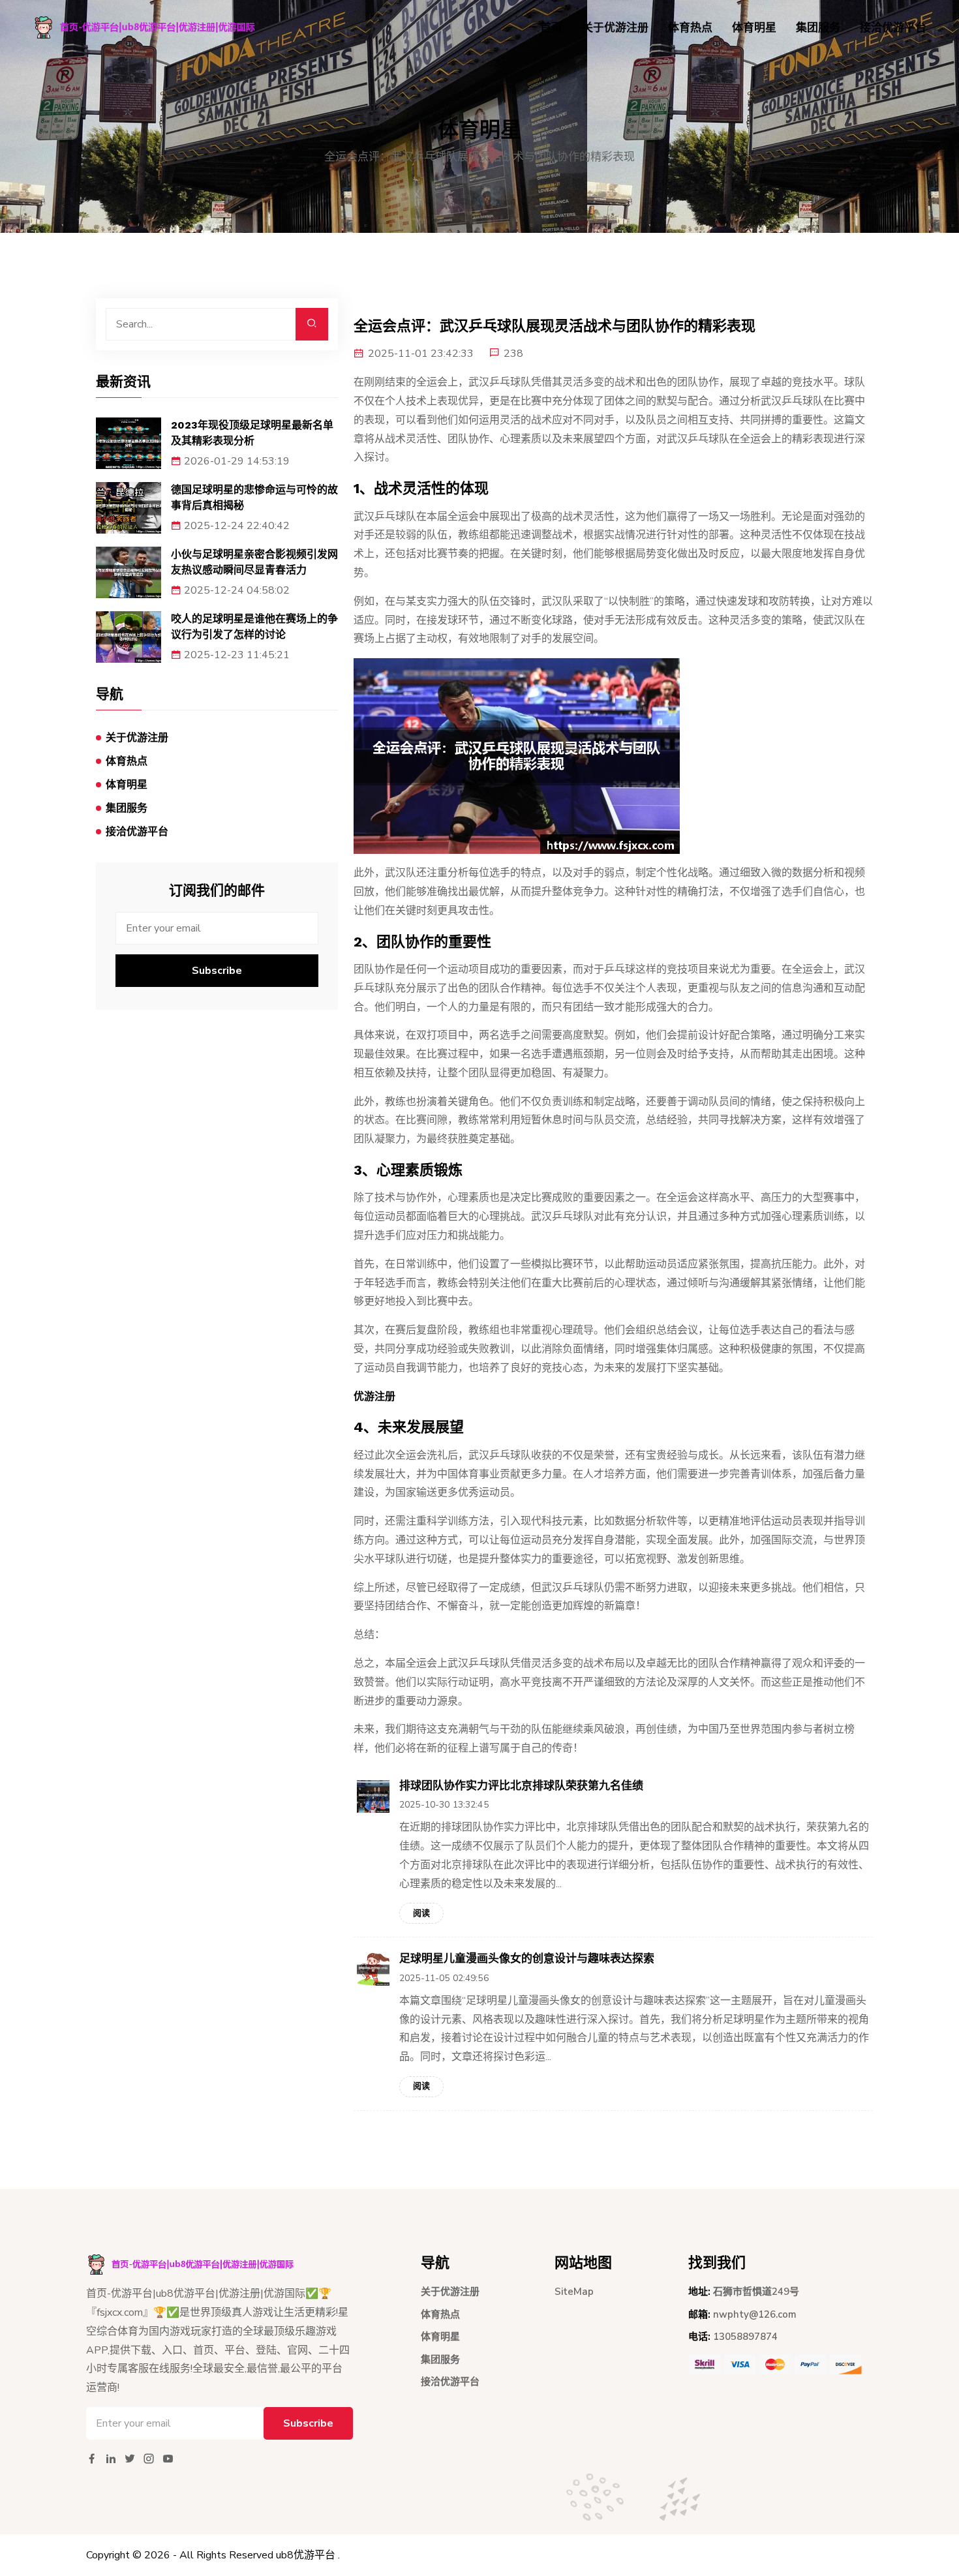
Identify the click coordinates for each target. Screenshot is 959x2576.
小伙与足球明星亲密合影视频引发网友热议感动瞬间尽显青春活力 (254, 562)
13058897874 (745, 2337)
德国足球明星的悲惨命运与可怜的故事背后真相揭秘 (254, 497)
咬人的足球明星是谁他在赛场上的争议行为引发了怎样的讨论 (254, 627)
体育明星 (754, 28)
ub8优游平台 (306, 2555)
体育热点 (690, 28)
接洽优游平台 (893, 28)
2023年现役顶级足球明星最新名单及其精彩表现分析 (252, 433)
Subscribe (217, 971)
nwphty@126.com (755, 2314)
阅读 (421, 1913)
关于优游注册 (615, 28)
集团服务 (818, 28)
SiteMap (574, 2292)
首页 (551, 28)
